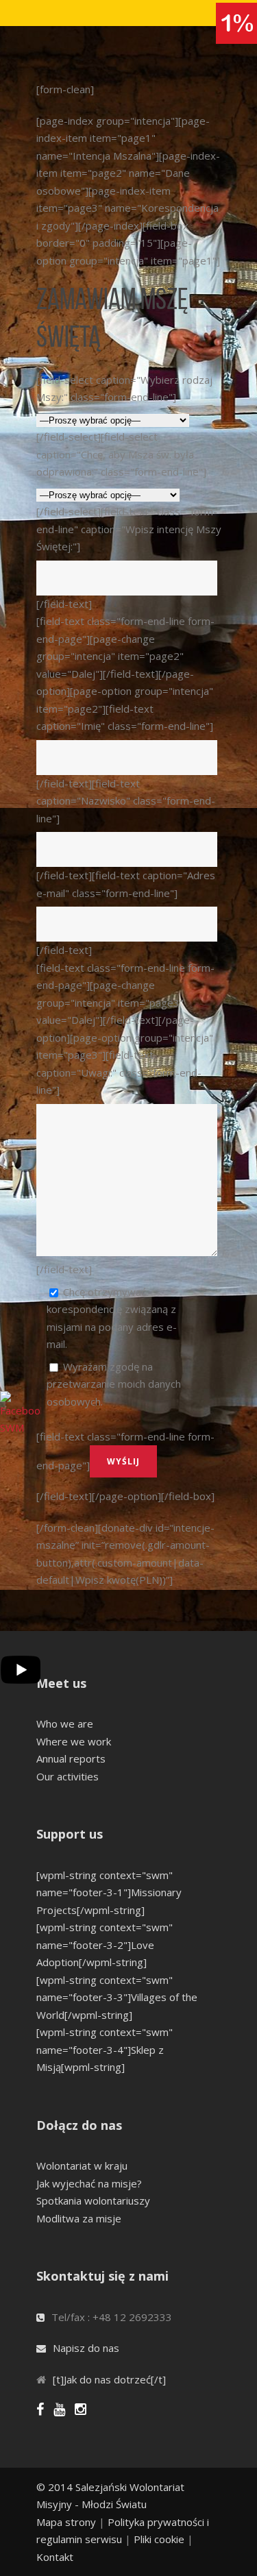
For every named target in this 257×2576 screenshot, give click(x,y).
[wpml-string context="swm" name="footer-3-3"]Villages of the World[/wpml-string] (117, 1997)
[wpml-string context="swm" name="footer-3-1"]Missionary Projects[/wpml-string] (109, 1892)
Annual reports (71, 1758)
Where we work (74, 1741)
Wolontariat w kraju (82, 2166)
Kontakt (55, 2557)
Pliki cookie (159, 2539)
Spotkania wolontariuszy (93, 2200)
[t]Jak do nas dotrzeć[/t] (109, 2379)
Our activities (68, 1776)
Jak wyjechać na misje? (89, 2183)
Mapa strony (66, 2522)
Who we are (65, 1724)
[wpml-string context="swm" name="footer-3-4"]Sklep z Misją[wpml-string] (105, 2049)
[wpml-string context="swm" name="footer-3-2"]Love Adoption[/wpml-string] (105, 1945)
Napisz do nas (86, 2348)
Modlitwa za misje (79, 2218)
